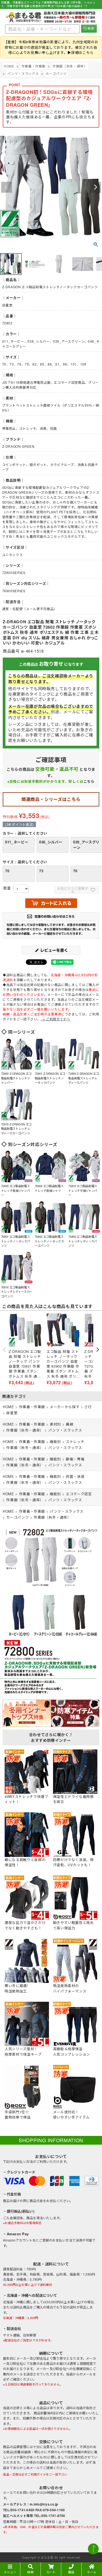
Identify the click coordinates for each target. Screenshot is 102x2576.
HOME (9, 66)
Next (95, 187)
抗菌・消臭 (75, 1476)
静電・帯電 (75, 1459)
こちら (89, 781)
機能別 (55, 1441)
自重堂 (12, 1413)
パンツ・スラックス (23, 73)
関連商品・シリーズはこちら (51, 799)
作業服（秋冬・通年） (70, 66)
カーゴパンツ (56, 73)
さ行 (88, 1407)
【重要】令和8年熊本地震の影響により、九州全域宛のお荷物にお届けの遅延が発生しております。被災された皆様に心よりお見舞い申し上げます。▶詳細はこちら (51, 47)
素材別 (55, 1424)
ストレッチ (75, 1441)
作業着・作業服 (34, 66)
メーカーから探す (65, 1407)
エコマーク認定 (79, 1494)
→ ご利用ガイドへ (55, 1019)
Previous (7, 187)
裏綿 (69, 1424)
